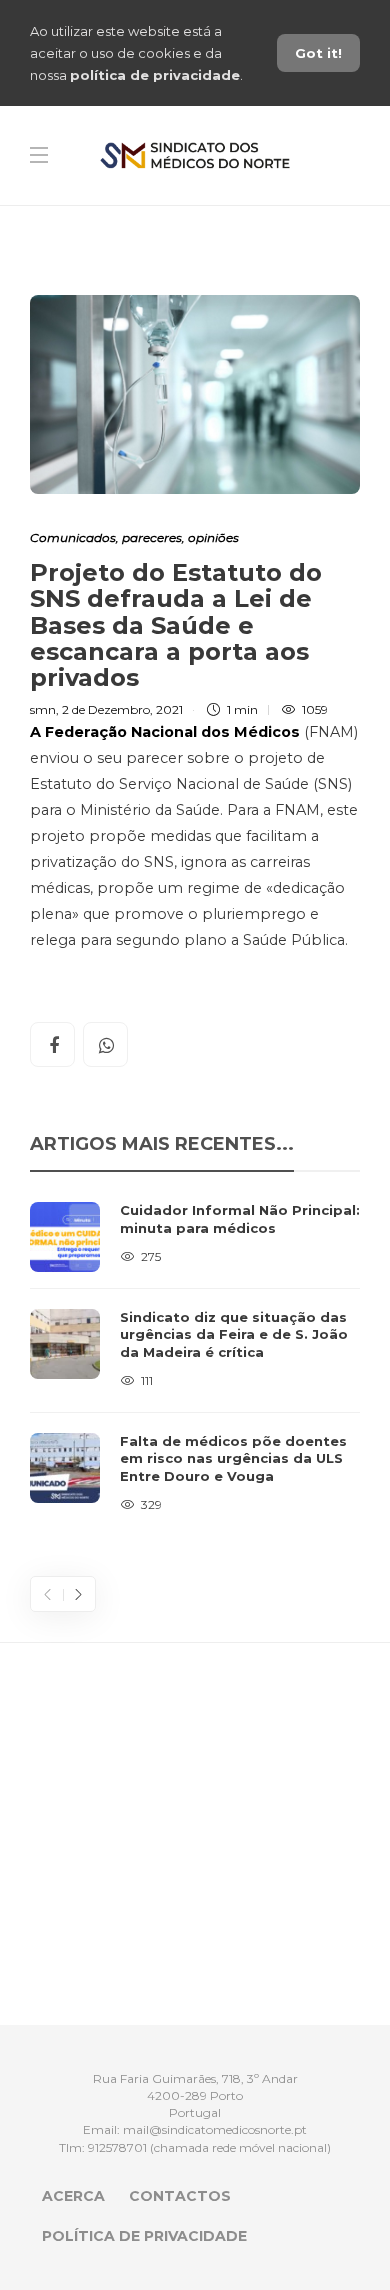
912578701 (117, 2147)
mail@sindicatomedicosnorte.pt (215, 2129)
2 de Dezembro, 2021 (122, 709)
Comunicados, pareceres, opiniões (134, 537)
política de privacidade (155, 75)
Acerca (73, 2196)
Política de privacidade (144, 2236)
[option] (195, 1359)
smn (43, 709)
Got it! (318, 53)
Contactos (180, 2196)
